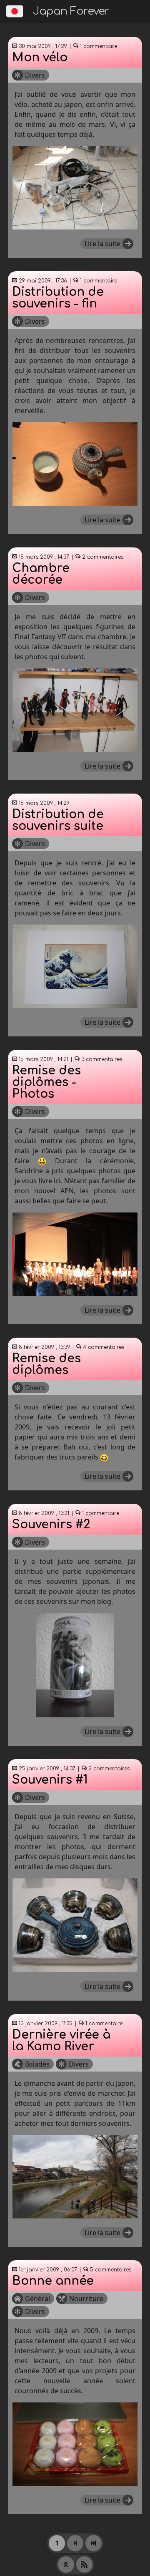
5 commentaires (110, 2270)
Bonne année (53, 2281)
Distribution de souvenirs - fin (58, 298)
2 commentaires (102, 557)
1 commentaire (98, 46)
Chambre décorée (41, 574)
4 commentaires (103, 1347)
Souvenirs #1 (50, 1780)
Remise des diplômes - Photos (46, 1082)
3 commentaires (101, 1059)
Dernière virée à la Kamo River (61, 2041)
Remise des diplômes (46, 1364)
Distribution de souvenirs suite (58, 820)
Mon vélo (40, 58)
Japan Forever (71, 11)
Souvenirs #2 (51, 1525)
